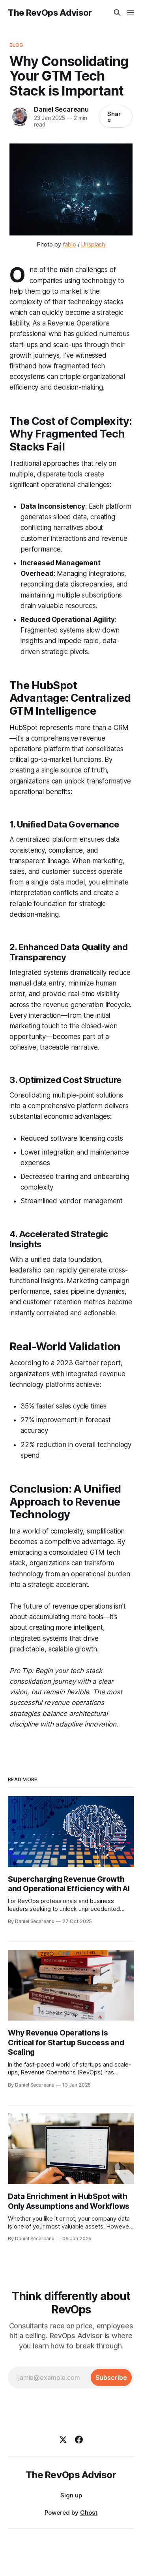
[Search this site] (117, 13)
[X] (63, 2440)
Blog (17, 45)
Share (114, 117)
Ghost (89, 2513)
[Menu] (131, 13)
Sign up (71, 2495)
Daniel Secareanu (61, 109)
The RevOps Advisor (50, 13)
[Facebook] (79, 2440)
